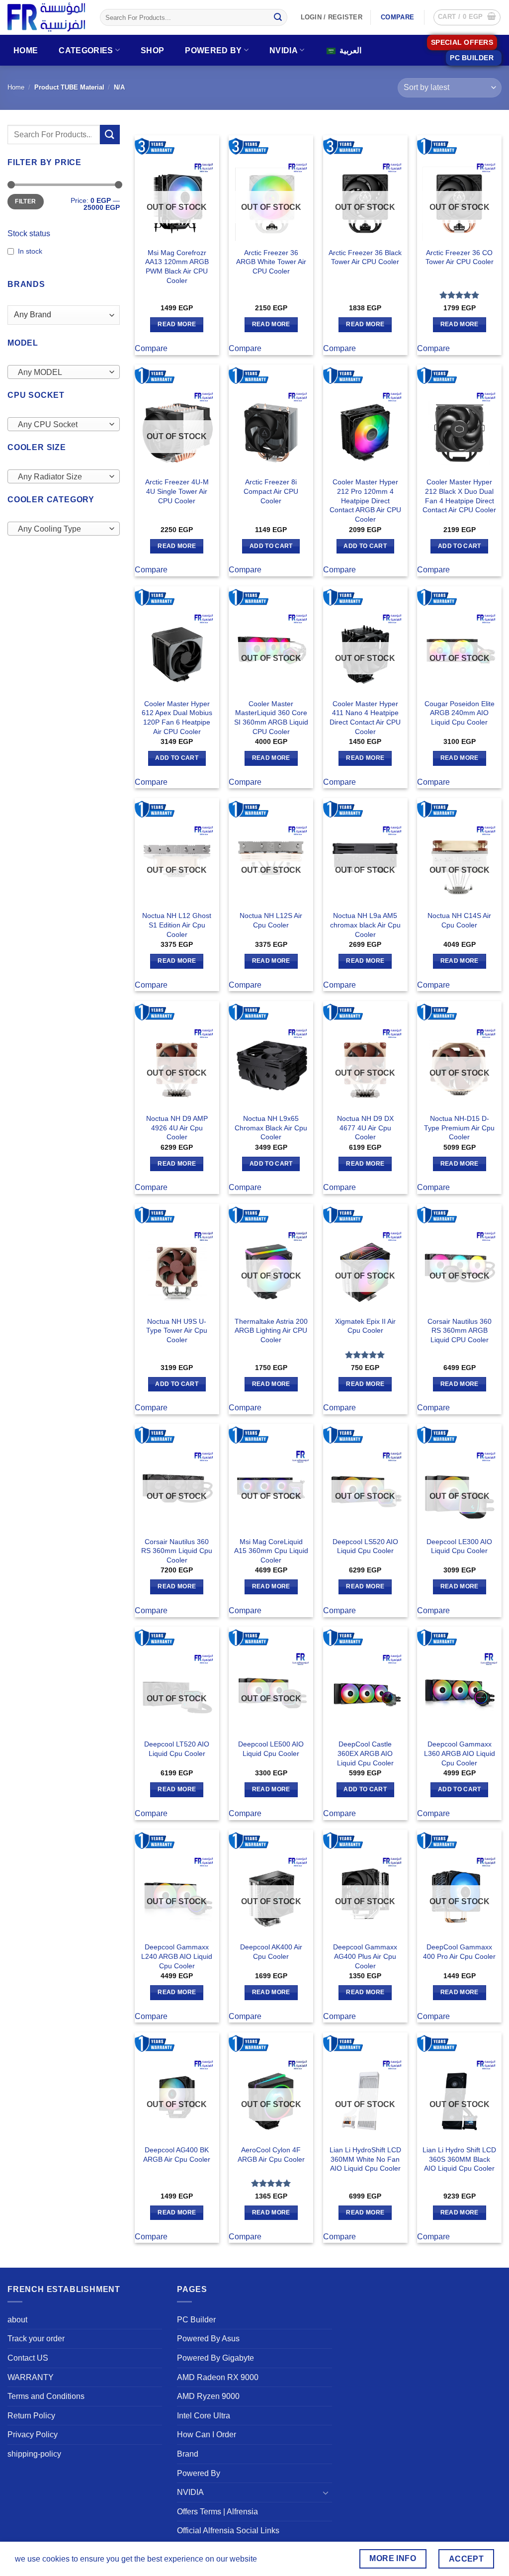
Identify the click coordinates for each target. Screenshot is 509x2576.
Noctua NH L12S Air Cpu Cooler (271, 920)
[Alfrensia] (46, 17)
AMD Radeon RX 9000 (218, 2377)
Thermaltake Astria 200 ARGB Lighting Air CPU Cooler (271, 1331)
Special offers (462, 43)
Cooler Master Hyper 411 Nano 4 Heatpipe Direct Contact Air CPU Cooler (365, 718)
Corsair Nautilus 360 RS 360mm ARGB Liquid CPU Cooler (460, 1331)
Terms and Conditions (46, 2396)
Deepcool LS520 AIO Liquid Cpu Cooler (365, 1546)
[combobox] (64, 372)
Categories (86, 50)
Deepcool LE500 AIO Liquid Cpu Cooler (271, 1749)
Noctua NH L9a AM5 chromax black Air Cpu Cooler (365, 925)
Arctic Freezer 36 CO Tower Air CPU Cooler (460, 257)
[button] (467, 17)
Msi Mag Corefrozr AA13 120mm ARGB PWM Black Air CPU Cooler (177, 267)
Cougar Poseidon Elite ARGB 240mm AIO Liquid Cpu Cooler (460, 713)
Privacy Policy (33, 2435)
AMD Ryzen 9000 (208, 2396)
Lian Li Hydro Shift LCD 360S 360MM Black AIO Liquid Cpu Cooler (459, 2159)
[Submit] (278, 17)
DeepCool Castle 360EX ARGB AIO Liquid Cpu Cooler (365, 1753)
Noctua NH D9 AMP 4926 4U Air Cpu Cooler (177, 1128)
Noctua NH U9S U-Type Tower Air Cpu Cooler (177, 1331)
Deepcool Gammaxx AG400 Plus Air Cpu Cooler (365, 1956)
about (17, 2320)
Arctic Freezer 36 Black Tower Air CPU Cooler (365, 257)
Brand (188, 2454)
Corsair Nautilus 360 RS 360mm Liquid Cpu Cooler (177, 1551)
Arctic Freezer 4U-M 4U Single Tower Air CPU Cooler (177, 491)
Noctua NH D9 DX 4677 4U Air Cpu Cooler (365, 1128)
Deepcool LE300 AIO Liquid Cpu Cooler (459, 1546)
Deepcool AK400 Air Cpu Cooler (271, 1952)
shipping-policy (34, 2454)
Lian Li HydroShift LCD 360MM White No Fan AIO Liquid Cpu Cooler (365, 2159)
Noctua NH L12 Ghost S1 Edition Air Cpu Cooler (177, 925)
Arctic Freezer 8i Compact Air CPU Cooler (271, 491)
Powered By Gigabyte (215, 2358)
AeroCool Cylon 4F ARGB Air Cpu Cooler (271, 2155)
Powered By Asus (208, 2339)
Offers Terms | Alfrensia (217, 2512)
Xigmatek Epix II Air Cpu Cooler (365, 1326)
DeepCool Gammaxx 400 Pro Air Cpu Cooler (459, 1952)
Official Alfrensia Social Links (228, 2530)
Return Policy (31, 2416)
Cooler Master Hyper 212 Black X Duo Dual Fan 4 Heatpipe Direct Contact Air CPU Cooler (459, 496)
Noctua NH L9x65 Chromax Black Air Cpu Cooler (271, 1128)
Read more (177, 324)
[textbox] (61, 372)
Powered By (213, 50)
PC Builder (196, 2320)
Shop (152, 50)
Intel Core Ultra (204, 2416)
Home (26, 50)
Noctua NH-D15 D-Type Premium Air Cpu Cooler (459, 1128)
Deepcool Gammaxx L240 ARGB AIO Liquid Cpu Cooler (177, 1956)
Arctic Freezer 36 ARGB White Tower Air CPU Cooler (271, 262)
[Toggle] (326, 2492)
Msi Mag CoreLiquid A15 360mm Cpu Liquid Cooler (271, 1551)
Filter (25, 201)
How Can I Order (207, 2435)
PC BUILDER (472, 58)
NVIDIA (284, 50)
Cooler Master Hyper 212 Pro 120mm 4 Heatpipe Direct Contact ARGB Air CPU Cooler (365, 501)
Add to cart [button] (271, 546)
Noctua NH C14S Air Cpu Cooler (459, 920)
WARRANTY (31, 2377)
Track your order (36, 2339)
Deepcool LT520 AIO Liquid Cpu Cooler (177, 1749)
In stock (30, 251)
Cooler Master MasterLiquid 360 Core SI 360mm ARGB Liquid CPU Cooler (271, 718)
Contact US (28, 2358)
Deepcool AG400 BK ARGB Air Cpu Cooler (177, 2155)
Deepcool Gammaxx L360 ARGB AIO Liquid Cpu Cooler (460, 1753)
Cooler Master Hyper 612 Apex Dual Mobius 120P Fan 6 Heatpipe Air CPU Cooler (177, 718)
